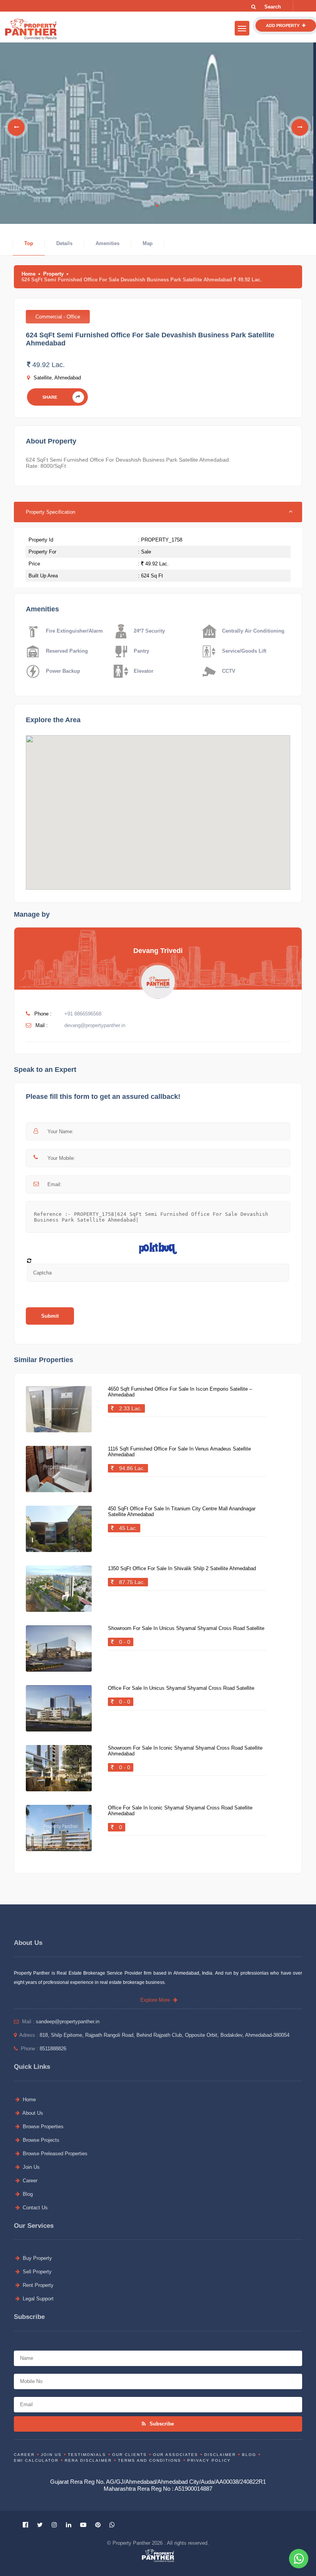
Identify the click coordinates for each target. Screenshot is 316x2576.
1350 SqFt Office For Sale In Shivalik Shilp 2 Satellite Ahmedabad (182, 1568)
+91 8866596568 (83, 1014)
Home (29, 274)
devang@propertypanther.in (95, 1025)
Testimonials (87, 2455)
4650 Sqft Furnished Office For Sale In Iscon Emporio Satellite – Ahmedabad (180, 1392)
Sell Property (36, 2272)
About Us (32, 2113)
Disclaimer (220, 2455)
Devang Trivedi (158, 951)
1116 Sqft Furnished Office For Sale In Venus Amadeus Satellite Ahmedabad (179, 1452)
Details (64, 243)
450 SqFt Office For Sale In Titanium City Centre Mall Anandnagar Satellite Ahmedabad (182, 1511)
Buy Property (37, 2258)
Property (53, 274)
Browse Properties (42, 2127)
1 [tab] (157, 206)
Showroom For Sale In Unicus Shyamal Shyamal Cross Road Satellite (186, 1628)
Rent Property (37, 2285)
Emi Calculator (36, 2460)
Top (29, 243)
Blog (27, 2194)
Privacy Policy (209, 2460)
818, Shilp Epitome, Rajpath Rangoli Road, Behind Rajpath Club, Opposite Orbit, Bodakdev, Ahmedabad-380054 (165, 2035)
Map (148, 243)
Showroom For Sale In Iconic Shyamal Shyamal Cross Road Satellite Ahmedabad (185, 1751)
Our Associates (176, 2455)
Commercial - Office (58, 317)
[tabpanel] (157, 127)
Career (29, 2181)
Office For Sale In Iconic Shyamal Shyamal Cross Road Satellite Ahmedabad (180, 1811)
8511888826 (53, 2049)
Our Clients (129, 2455)
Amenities (108, 243)
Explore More (157, 2000)
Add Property (283, 25)
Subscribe (161, 2424)
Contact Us (34, 2208)
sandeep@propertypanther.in (68, 2022)
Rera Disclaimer (88, 2460)
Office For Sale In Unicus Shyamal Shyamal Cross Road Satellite (181, 1688)
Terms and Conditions (150, 2460)
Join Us (30, 2167)
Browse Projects (40, 2140)
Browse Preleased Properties (54, 2154)
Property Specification (50, 512)
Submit (50, 1316)
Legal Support (37, 2299)
